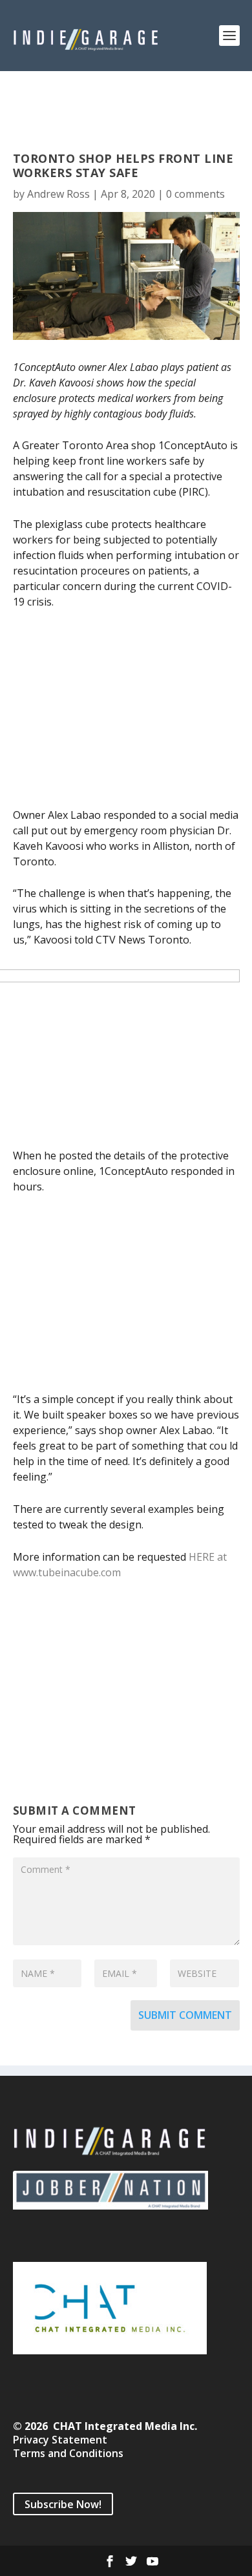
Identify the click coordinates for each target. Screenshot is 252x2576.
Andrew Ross (58, 194)
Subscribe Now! (63, 2504)
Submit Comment (185, 2015)
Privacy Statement (60, 2440)
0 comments (195, 194)
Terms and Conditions (68, 2453)
